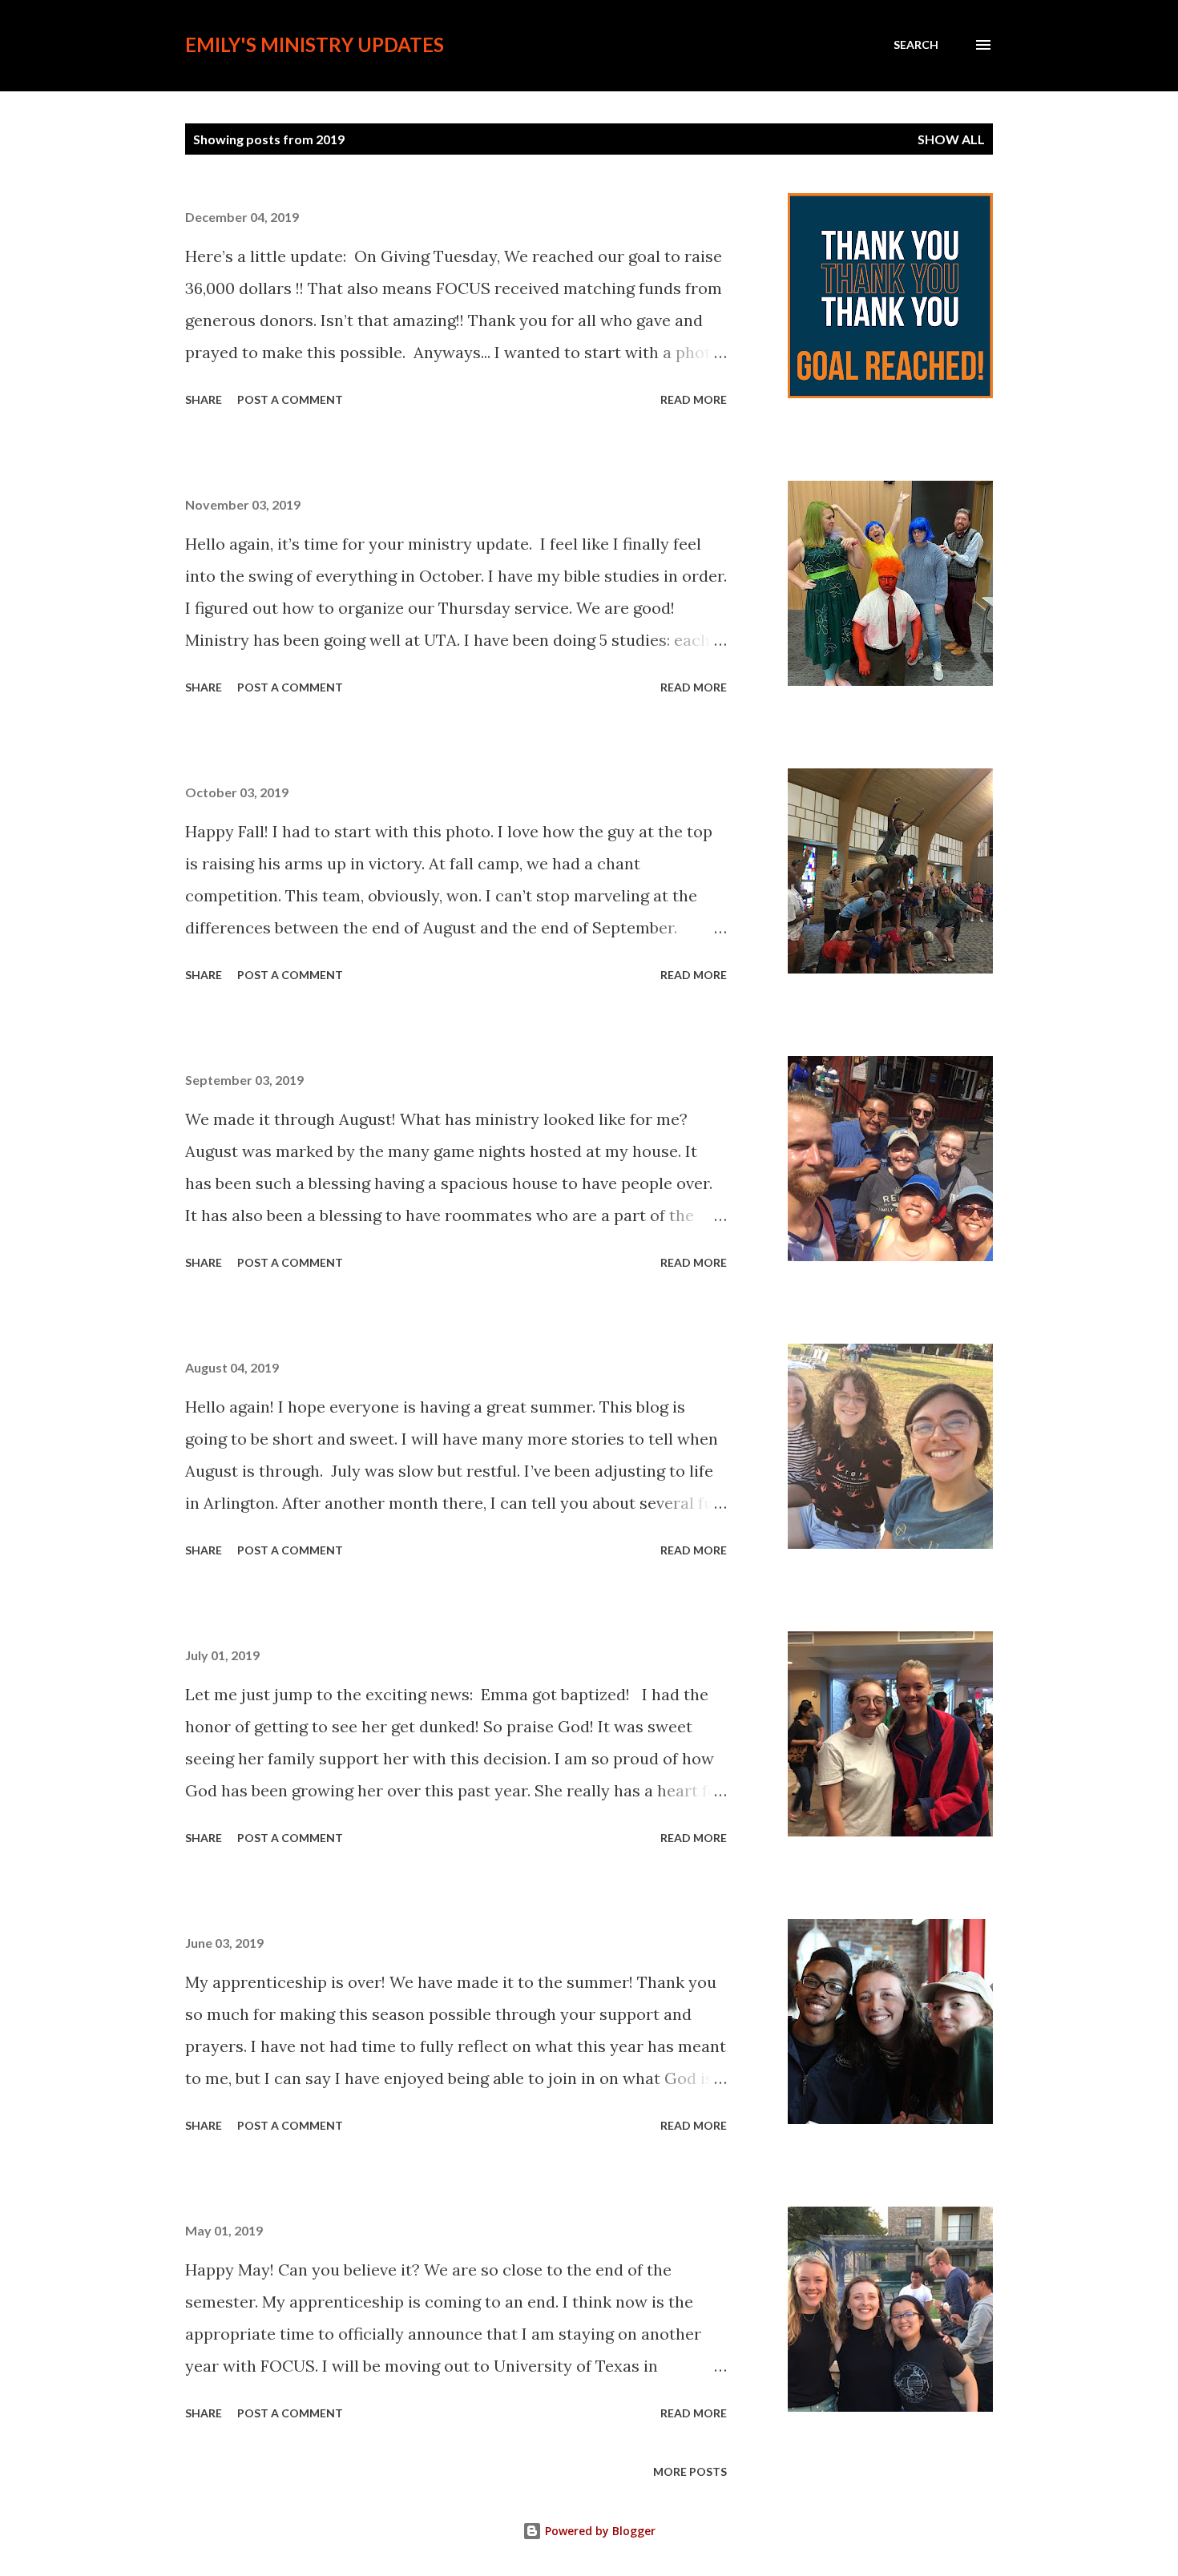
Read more (694, 399)
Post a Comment (290, 399)
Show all (951, 139)
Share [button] (204, 399)
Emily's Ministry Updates (315, 44)
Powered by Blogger (599, 2531)
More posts (690, 2471)
